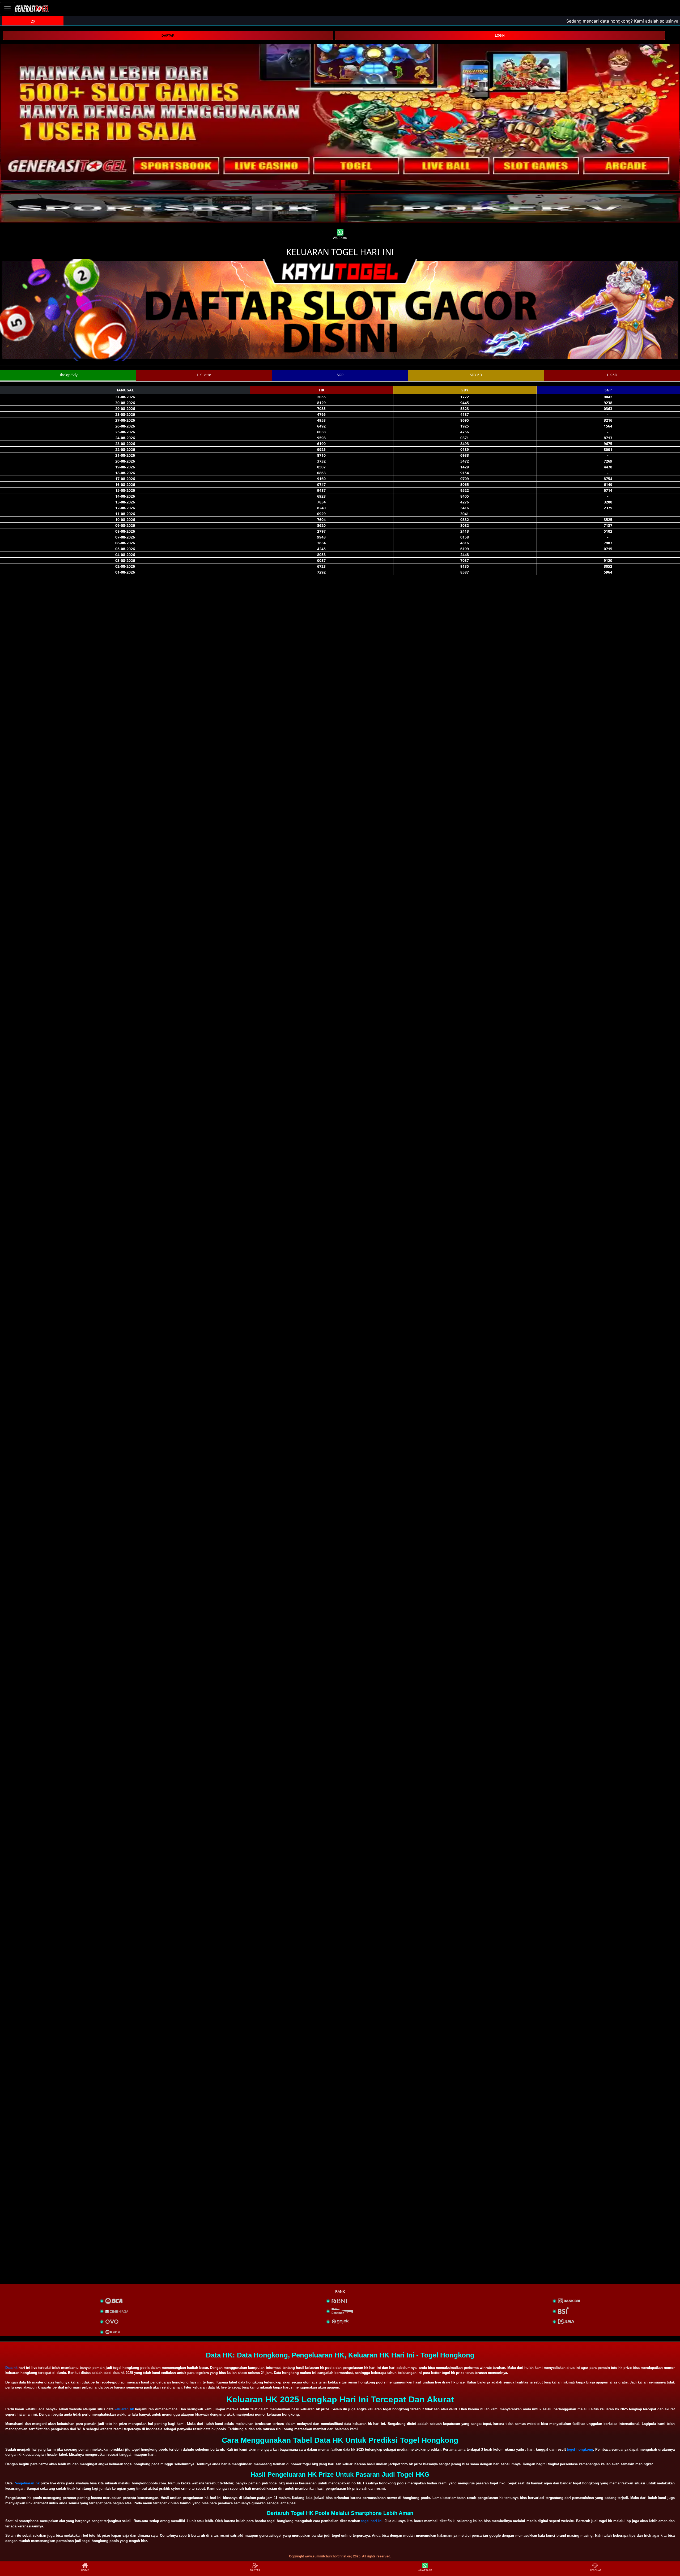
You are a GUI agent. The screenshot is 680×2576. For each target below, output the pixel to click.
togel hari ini (372, 2521)
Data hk (11, 2368)
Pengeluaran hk (26, 2483)
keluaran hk (124, 2409)
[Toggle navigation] (7, 9)
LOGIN (500, 36)
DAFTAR (168, 36)
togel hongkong (580, 2449)
